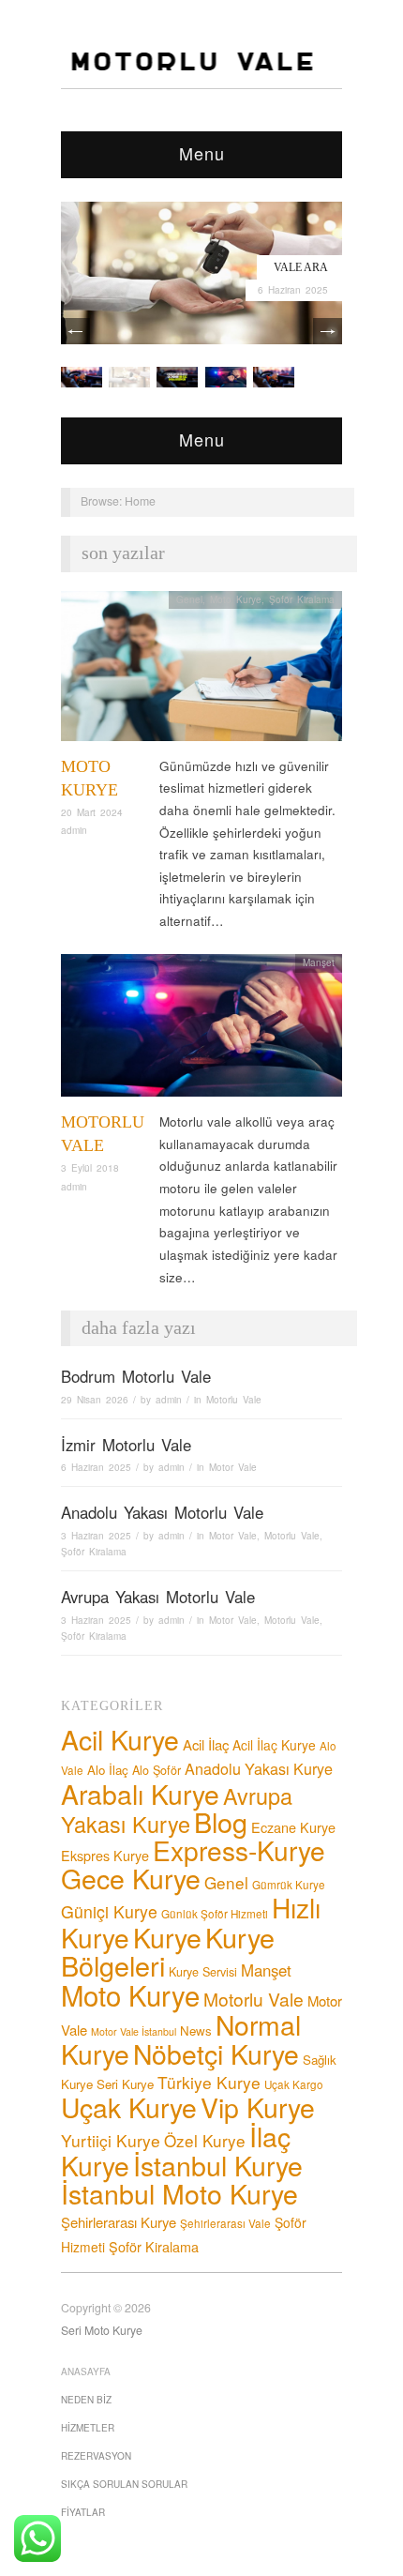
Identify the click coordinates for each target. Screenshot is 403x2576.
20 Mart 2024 (92, 812)
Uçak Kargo (294, 2084)
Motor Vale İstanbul (134, 2031)
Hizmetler (88, 2428)
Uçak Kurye (129, 2106)
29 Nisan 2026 (95, 1400)
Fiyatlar (83, 2512)
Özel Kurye (205, 2140)
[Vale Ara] (201, 271)
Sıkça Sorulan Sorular (124, 2484)
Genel (189, 599)
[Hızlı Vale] (226, 376)
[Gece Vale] (274, 376)
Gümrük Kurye (289, 1885)
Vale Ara (301, 267)
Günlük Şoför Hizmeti (215, 1914)
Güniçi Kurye (109, 1911)
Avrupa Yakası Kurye (177, 1810)
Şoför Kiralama (302, 599)
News (196, 2030)
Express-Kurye (239, 1850)
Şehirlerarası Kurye (119, 2222)
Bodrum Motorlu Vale (136, 1376)
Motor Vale (233, 1467)
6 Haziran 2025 (293, 290)
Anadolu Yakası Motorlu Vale (162, 1512)
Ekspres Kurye (105, 1855)
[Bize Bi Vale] (82, 376)
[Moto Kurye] (201, 671)
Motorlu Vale (234, 1400)
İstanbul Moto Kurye (179, 2193)
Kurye (167, 1937)
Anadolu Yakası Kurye (259, 1768)
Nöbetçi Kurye (216, 2053)
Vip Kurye (258, 2106)
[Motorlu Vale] (201, 1030)
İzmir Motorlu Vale (126, 1445)
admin (74, 830)
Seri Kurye (125, 2084)
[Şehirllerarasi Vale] (177, 376)
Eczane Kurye (293, 1827)
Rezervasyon (96, 2456)
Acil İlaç (206, 1744)
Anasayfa (86, 2371)
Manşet (319, 962)
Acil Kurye (120, 1739)
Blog (221, 1821)
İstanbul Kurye (218, 2165)
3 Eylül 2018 (90, 1168)
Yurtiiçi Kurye (111, 2140)
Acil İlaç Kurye (274, 1745)
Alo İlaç (108, 1770)
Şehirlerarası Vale (225, 2223)
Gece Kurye (131, 1878)
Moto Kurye (236, 599)
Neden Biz (86, 2400)
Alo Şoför (157, 1770)
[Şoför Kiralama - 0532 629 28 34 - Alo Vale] (196, 56)
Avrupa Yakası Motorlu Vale (158, 1597)
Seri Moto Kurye (102, 2330)
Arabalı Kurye (140, 1793)
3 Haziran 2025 (96, 1536)
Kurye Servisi (203, 1972)
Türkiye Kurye (209, 2082)
